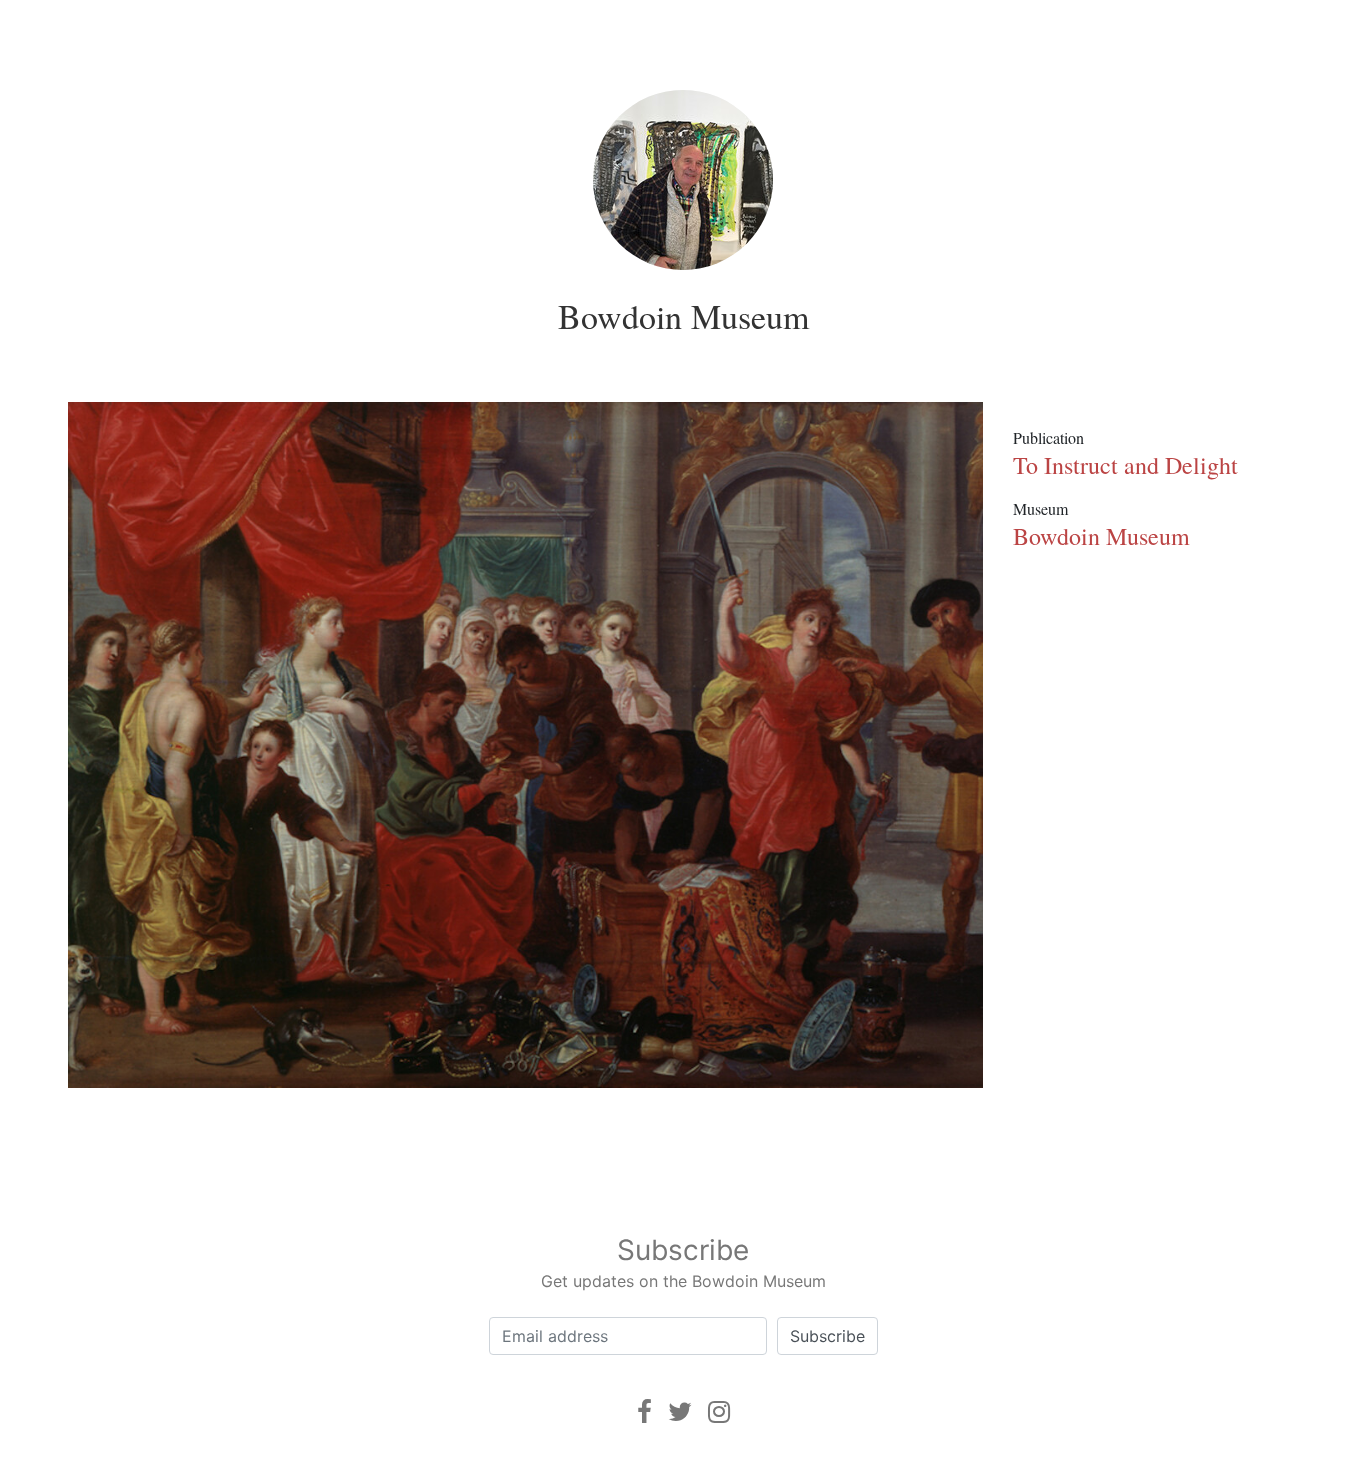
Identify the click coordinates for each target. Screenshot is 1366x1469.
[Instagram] (719, 1411)
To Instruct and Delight (1125, 465)
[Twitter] (680, 1411)
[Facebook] (644, 1411)
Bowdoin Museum (683, 316)
